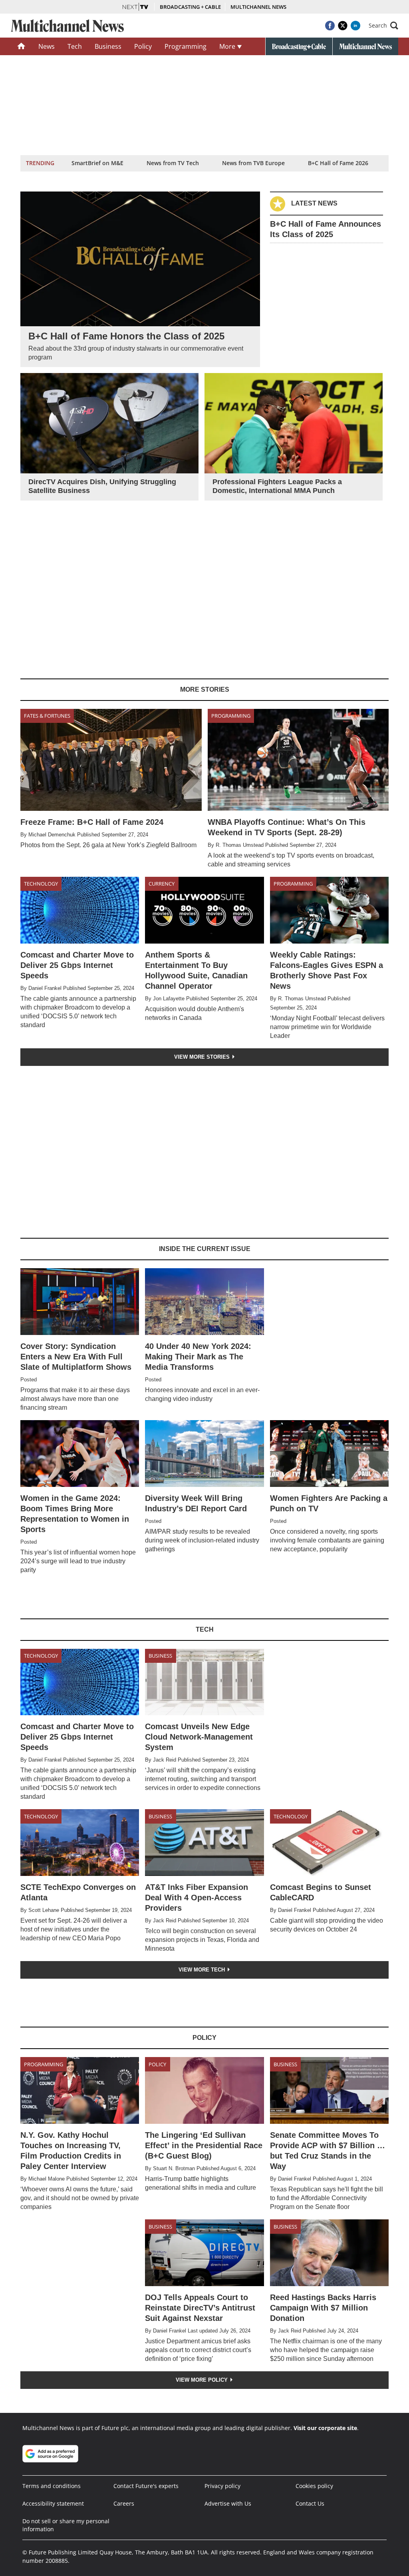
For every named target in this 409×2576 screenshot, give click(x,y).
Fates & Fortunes (47, 716)
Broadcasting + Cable (190, 7)
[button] (383, 26)
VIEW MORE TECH (203, 1970)
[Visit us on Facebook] (330, 26)
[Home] (21, 46)
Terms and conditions (52, 2486)
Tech (75, 46)
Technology (41, 884)
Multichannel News (258, 7)
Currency (162, 884)
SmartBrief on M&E (97, 163)
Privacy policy (222, 2486)
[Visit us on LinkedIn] (355, 26)
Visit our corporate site (325, 2428)
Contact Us (310, 2503)
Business (108, 46)
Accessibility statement (53, 2503)
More (228, 46)
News (47, 46)
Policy (143, 46)
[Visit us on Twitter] (343, 26)
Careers (124, 2503)
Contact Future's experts (146, 2486)
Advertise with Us (228, 2503)
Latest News (314, 203)
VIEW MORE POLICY (203, 2380)
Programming (186, 46)
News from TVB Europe (253, 163)
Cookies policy (314, 2486)
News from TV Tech (173, 163)
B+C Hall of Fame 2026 (338, 163)
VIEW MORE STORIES (203, 1057)
